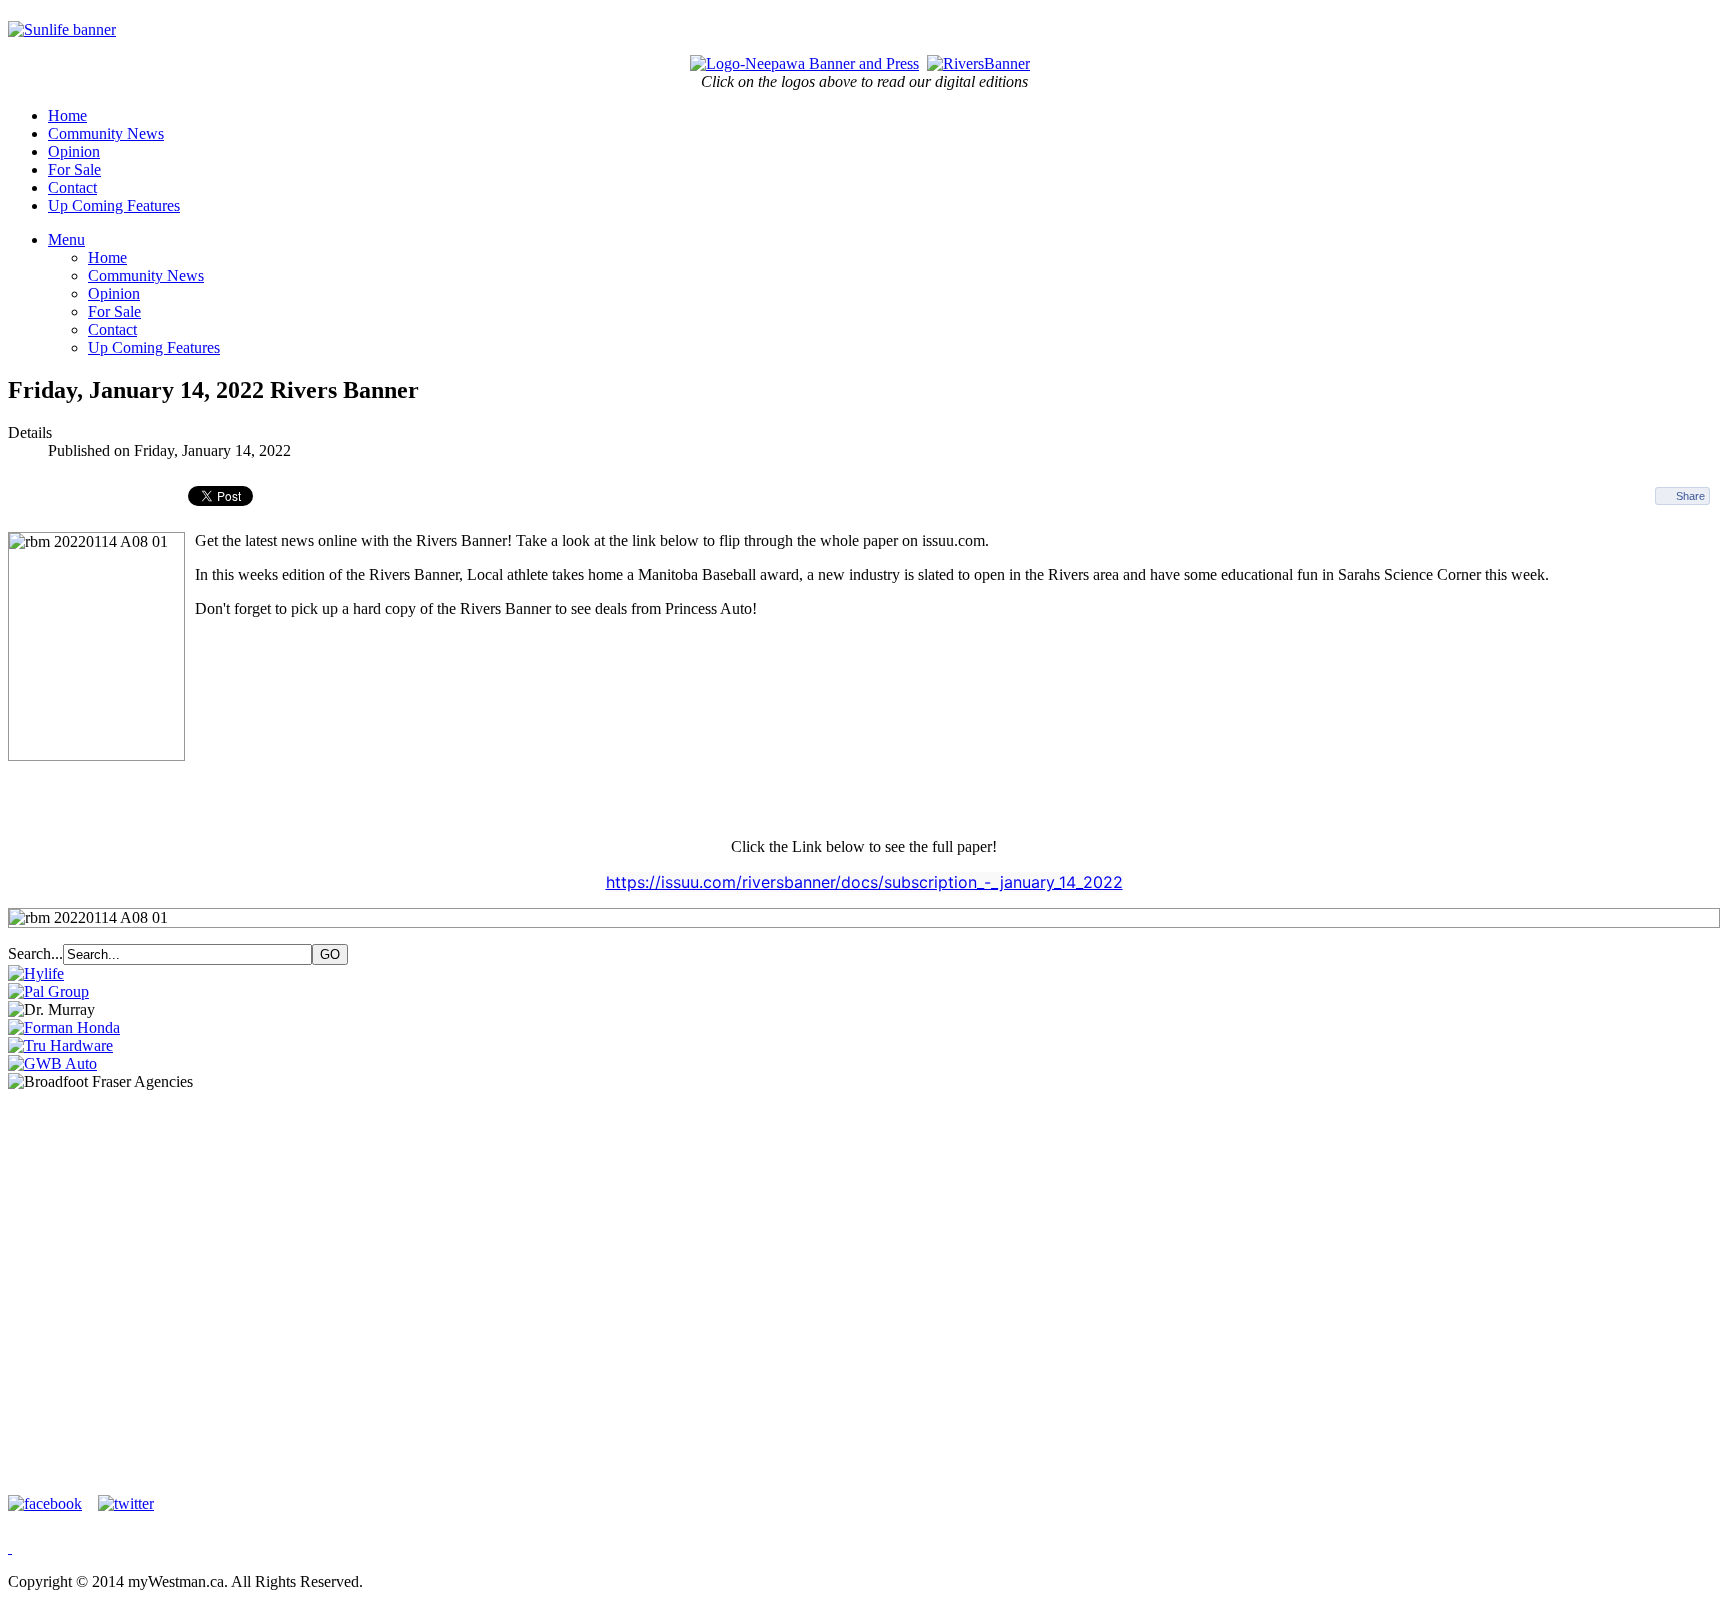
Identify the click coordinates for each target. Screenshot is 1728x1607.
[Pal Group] (48, 991)
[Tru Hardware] (60, 1045)
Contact (72, 187)
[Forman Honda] (64, 1027)
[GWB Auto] (52, 1063)
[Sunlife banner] (62, 29)
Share (1690, 496)
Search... (35, 953)
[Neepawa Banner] (804, 63)
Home (67, 115)
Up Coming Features (114, 205)
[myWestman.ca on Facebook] (51, 1503)
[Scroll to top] (10, 1547)
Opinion (74, 151)
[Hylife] (36, 973)
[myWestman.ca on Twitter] (126, 1503)
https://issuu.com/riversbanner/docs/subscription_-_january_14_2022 (864, 882)
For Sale (74, 169)
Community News (106, 133)
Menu (66, 239)
